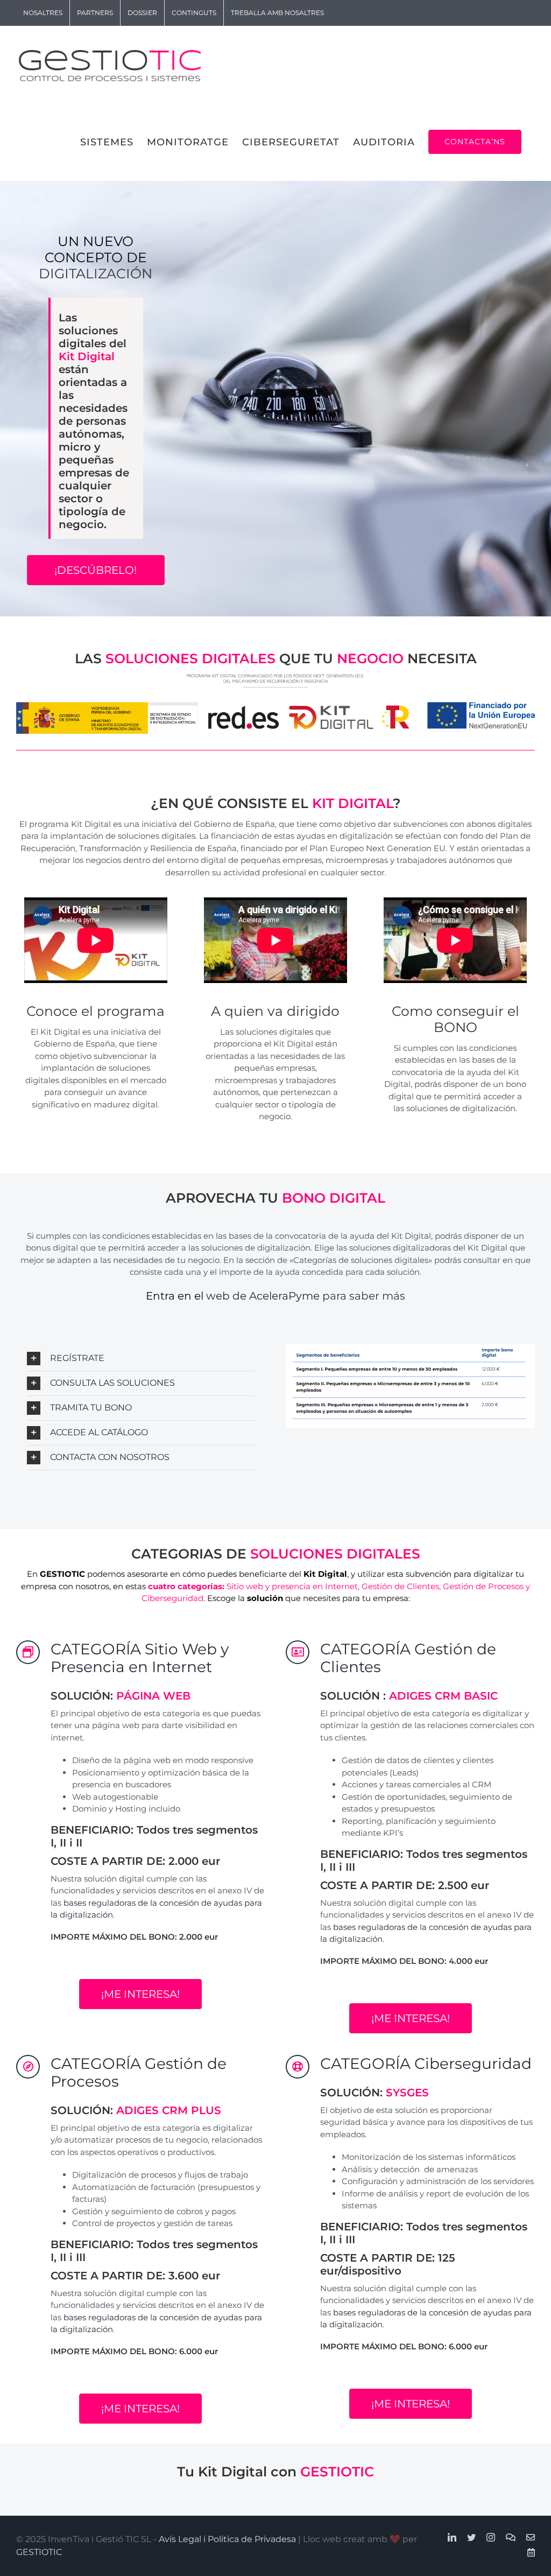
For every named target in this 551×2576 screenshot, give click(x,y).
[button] (141, 1359)
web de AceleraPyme (263, 1296)
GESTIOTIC (39, 2552)
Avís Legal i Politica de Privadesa (227, 2539)
